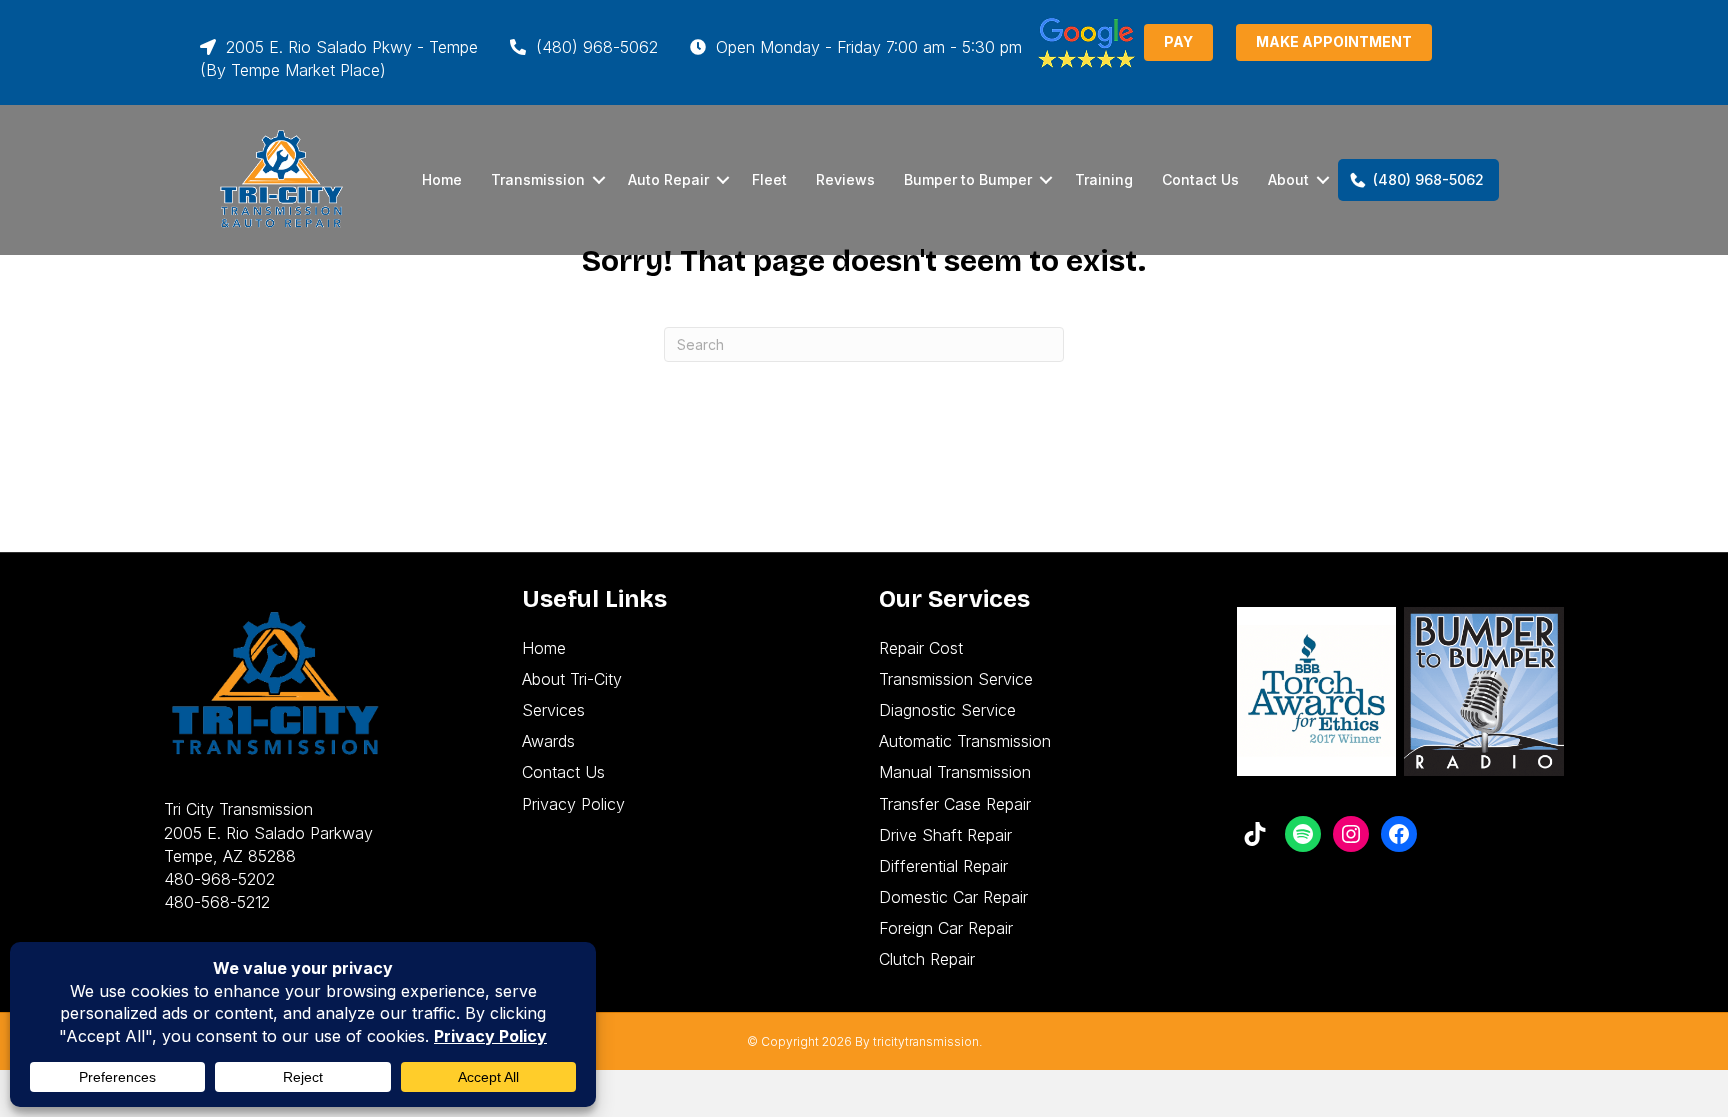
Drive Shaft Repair (945, 835)
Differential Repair (943, 866)
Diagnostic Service (947, 710)
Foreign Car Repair (946, 928)
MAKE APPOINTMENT (1334, 41)
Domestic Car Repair (953, 897)
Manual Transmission (955, 772)
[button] (599, 180)
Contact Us (1200, 179)
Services (553, 710)
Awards (548, 741)
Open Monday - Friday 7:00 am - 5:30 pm (866, 47)
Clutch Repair (927, 959)
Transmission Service (956, 679)
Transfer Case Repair (955, 804)
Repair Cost (921, 648)
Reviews (845, 179)
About (1288, 179)
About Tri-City (572, 679)
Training (1104, 179)
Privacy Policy (573, 804)
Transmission (538, 179)
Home (442, 179)
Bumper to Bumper (968, 179)
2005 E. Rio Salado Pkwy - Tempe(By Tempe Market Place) (339, 58)
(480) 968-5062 (594, 47)
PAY (1178, 41)
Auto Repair (668, 179)
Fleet (769, 179)
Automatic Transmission (965, 741)
